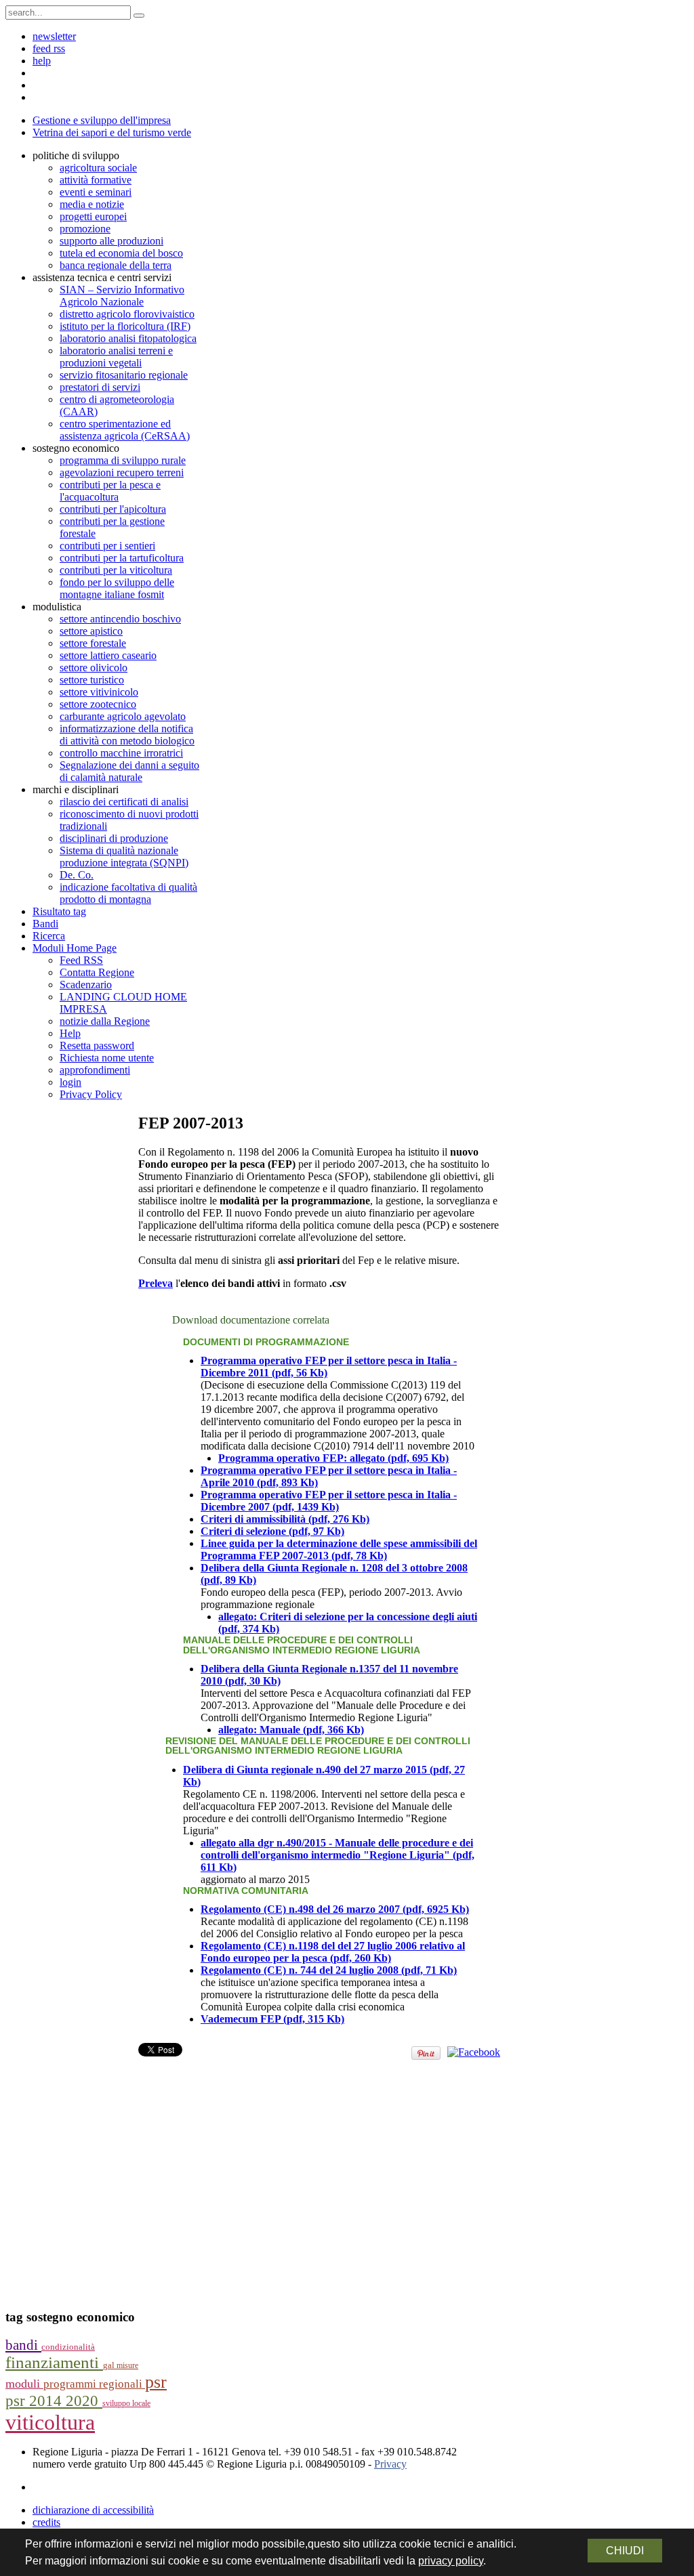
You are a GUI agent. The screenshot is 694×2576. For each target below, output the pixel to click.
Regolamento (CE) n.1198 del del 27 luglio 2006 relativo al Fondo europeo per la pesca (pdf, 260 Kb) (333, 1952)
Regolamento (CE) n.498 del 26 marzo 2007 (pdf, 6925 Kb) (335, 1909)
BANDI (23, 2345)
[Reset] (139, 16)
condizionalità (68, 2347)
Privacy (390, 2464)
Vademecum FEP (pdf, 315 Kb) (272, 2019)
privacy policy (451, 2561)
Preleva (156, 1283)
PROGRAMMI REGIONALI (94, 2384)
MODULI (24, 2384)
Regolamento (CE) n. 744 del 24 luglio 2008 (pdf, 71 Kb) (329, 1970)
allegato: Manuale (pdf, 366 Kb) (291, 1730)
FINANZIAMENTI (54, 2362)
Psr (156, 2382)
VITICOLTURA (50, 2422)
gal (110, 2365)
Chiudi (625, 2551)
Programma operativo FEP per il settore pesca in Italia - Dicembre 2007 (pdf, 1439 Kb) (329, 1501)
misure (127, 2365)
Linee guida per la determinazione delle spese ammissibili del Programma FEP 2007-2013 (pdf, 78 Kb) (339, 1549)
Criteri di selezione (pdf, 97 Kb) (272, 1531)
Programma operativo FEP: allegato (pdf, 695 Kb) (333, 1458)
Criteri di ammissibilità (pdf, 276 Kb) (285, 1519)
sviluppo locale (126, 2403)
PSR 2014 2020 (54, 2401)
